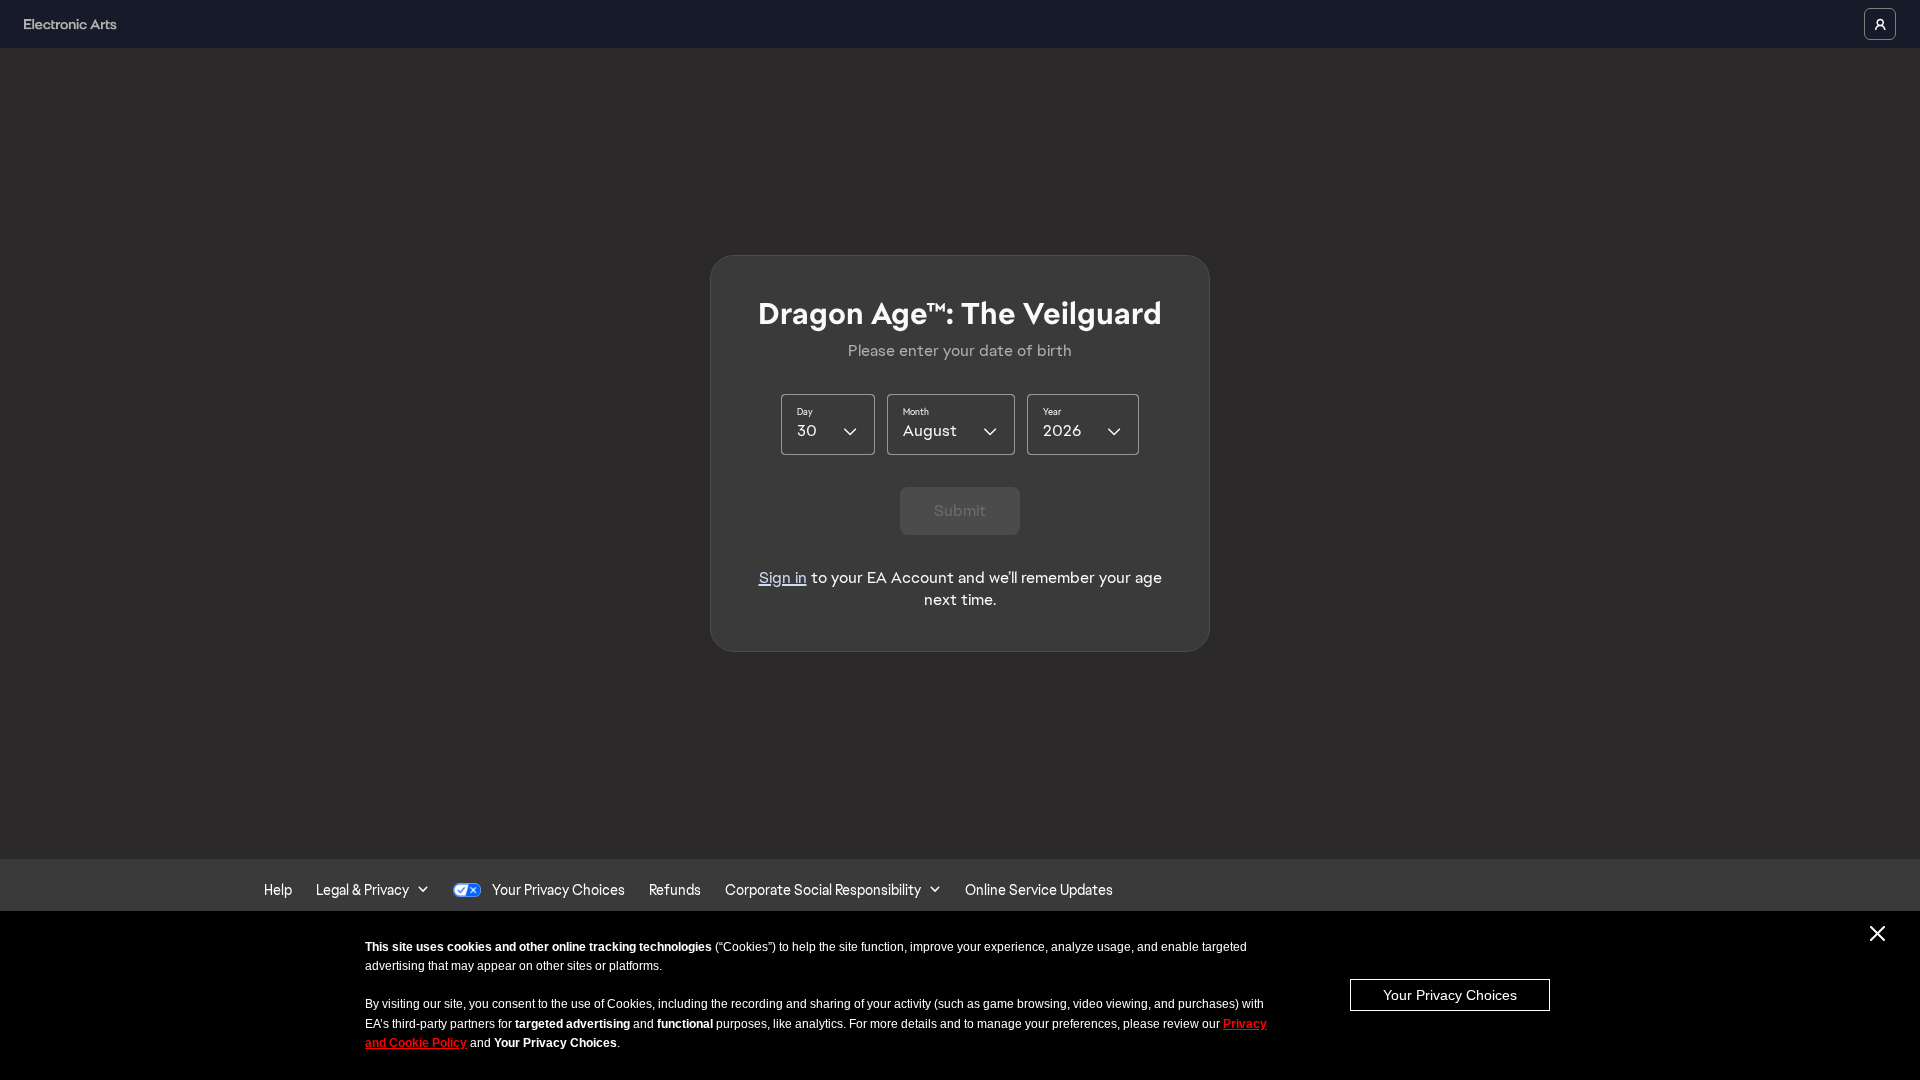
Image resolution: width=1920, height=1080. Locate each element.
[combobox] (828, 424)
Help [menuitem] (278, 890)
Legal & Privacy (362, 890)
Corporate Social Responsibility (823, 890)
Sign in (783, 577)
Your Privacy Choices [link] (558, 890)
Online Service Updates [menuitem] (1039, 890)
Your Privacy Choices (1450, 995)
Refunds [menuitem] (675, 890)
